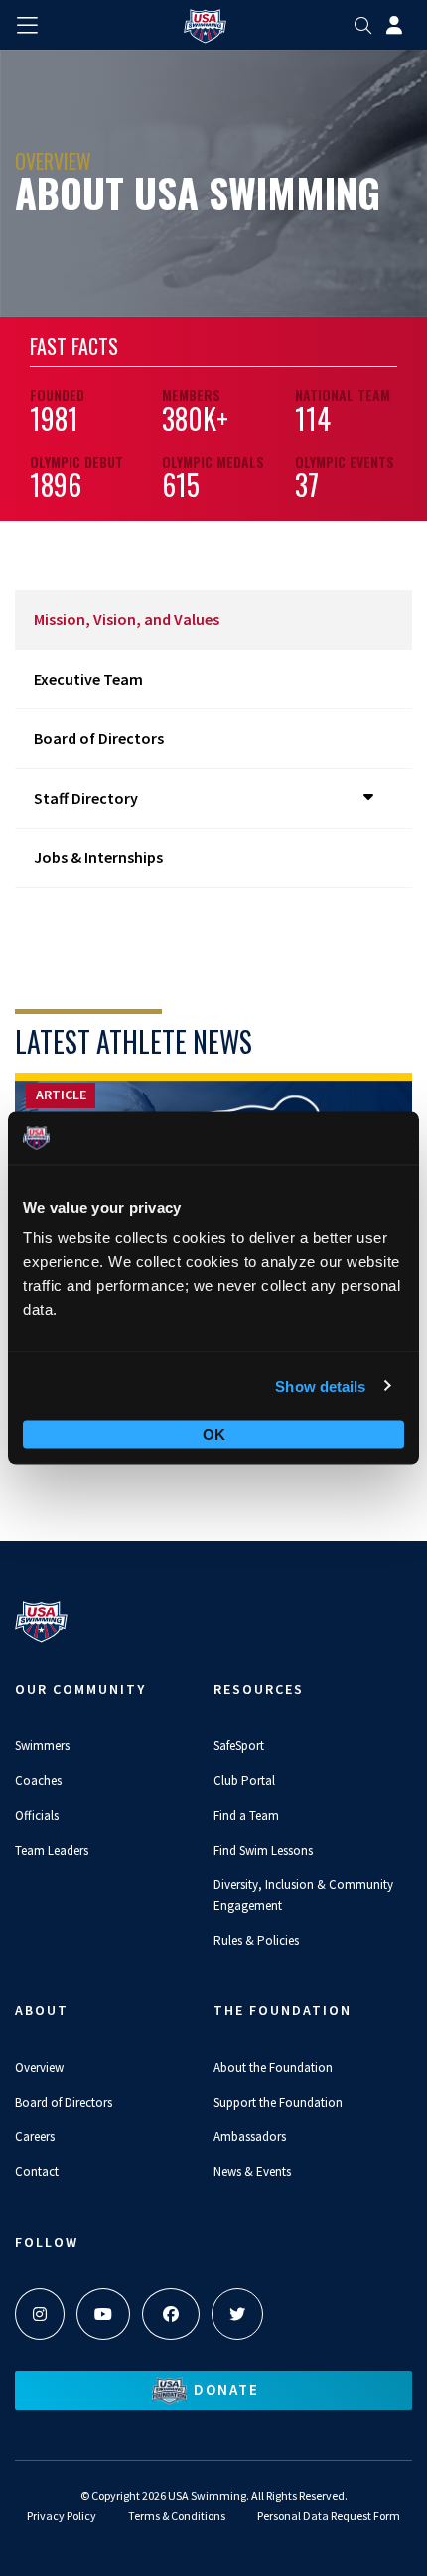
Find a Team (246, 1815)
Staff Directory (86, 798)
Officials (37, 1815)
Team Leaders (52, 1850)
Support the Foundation (278, 2102)
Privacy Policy (62, 2516)
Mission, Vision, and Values (127, 619)
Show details (320, 1386)
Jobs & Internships (98, 857)
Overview (39, 2067)
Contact (37, 2172)
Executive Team (88, 679)
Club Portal (244, 1781)
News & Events (252, 2172)
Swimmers (42, 1746)
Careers (35, 2137)
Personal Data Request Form (329, 2516)
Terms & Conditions (177, 2516)
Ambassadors (250, 2137)
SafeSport (239, 1746)
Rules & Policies (256, 1940)
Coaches (38, 1781)
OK (214, 1434)
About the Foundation (273, 2067)
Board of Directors (99, 738)
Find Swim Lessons (263, 1850)
